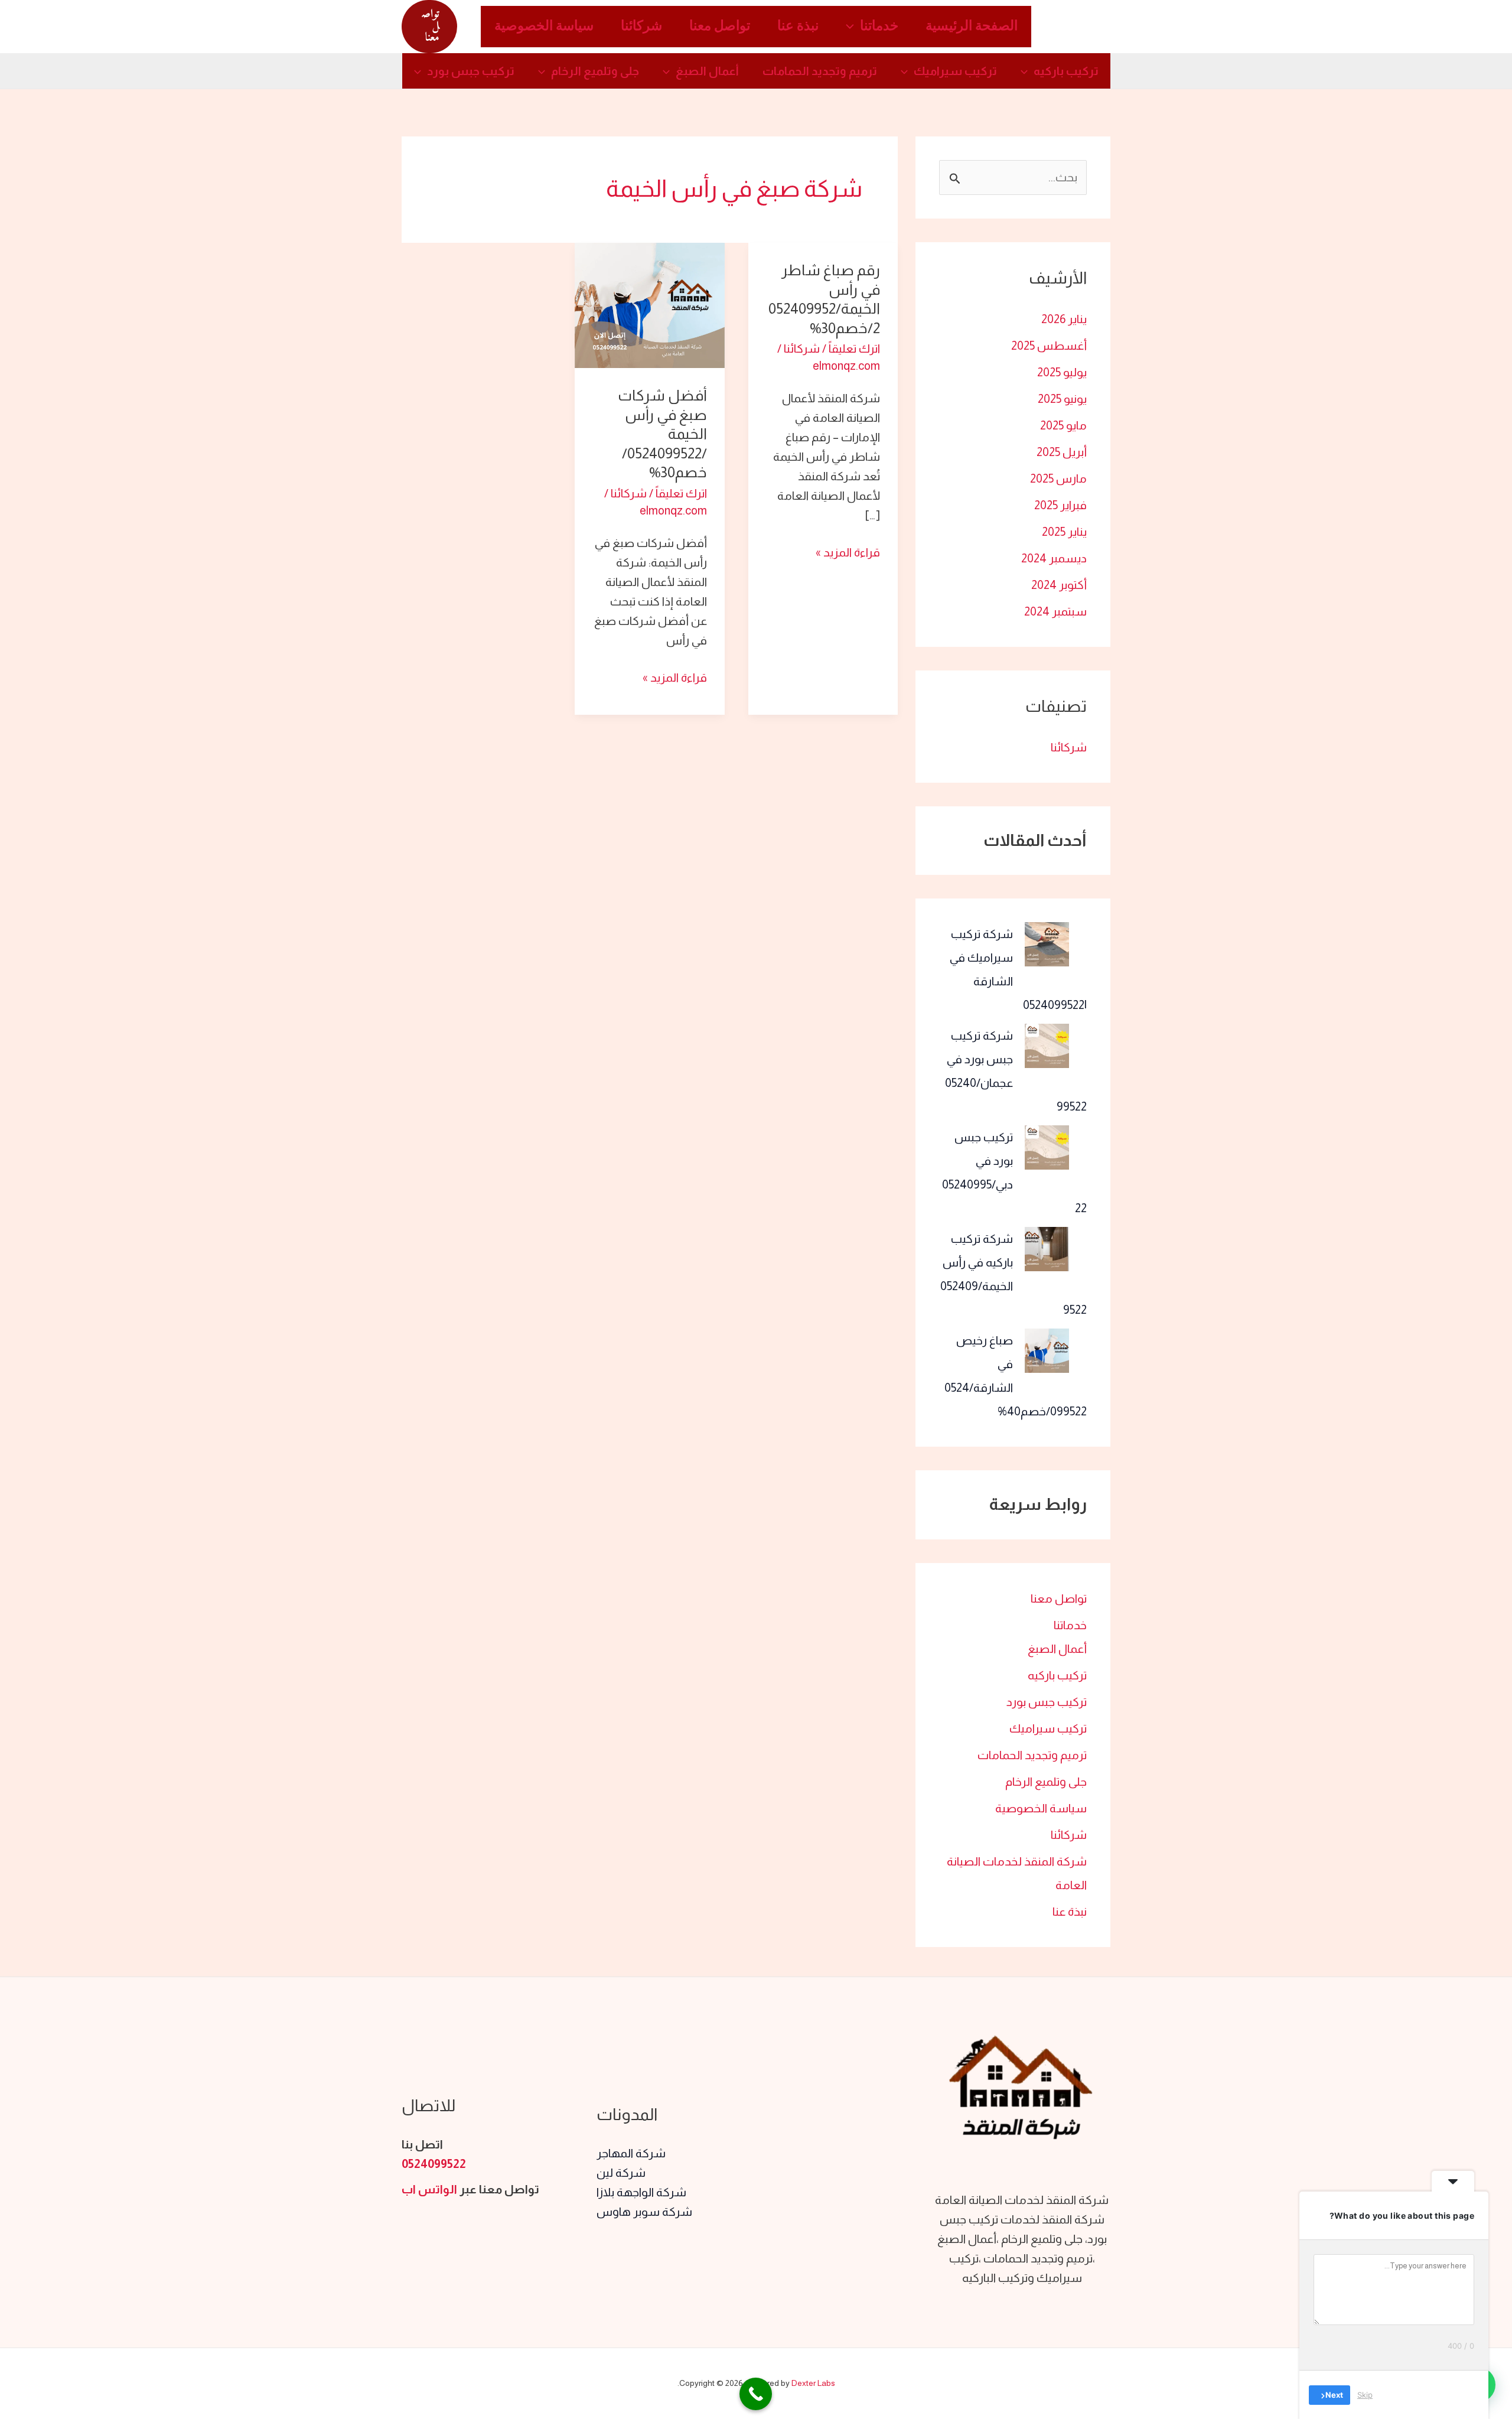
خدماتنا (879, 27)
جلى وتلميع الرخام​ (595, 71)
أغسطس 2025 (1049, 346)
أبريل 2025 (1062, 452)
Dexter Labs (813, 2383)
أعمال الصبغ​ (707, 71)
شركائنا (641, 27)
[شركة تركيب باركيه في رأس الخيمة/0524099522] (1047, 1249)
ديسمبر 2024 (1054, 558)
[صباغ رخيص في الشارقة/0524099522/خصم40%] (1047, 1351)
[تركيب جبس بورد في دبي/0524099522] (1047, 1147)
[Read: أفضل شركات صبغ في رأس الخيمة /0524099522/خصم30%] (649, 304)
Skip (1365, 2395)
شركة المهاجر (631, 2153)
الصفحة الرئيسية (972, 27)
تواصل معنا (720, 27)
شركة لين (621, 2173)
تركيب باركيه (1066, 71)
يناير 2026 (1064, 319)
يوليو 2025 (1062, 372)
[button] (853, 27)
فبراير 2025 (1060, 505)
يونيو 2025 (1062, 399)
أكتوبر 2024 (1059, 585)
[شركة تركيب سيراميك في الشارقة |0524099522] (1047, 944)
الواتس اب (429, 2189)
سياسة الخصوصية (544, 27)
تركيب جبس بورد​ (471, 71)
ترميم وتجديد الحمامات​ (820, 71)
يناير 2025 (1064, 532)
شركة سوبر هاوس (644, 2212)
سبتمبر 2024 (1055, 611)
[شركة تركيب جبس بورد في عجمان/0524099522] (1047, 1046)
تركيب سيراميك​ (955, 71)
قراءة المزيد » (848, 551)
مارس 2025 (1058, 478)
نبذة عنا (798, 27)
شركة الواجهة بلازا (641, 2192)
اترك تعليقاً (854, 349)
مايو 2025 (1063, 425)
